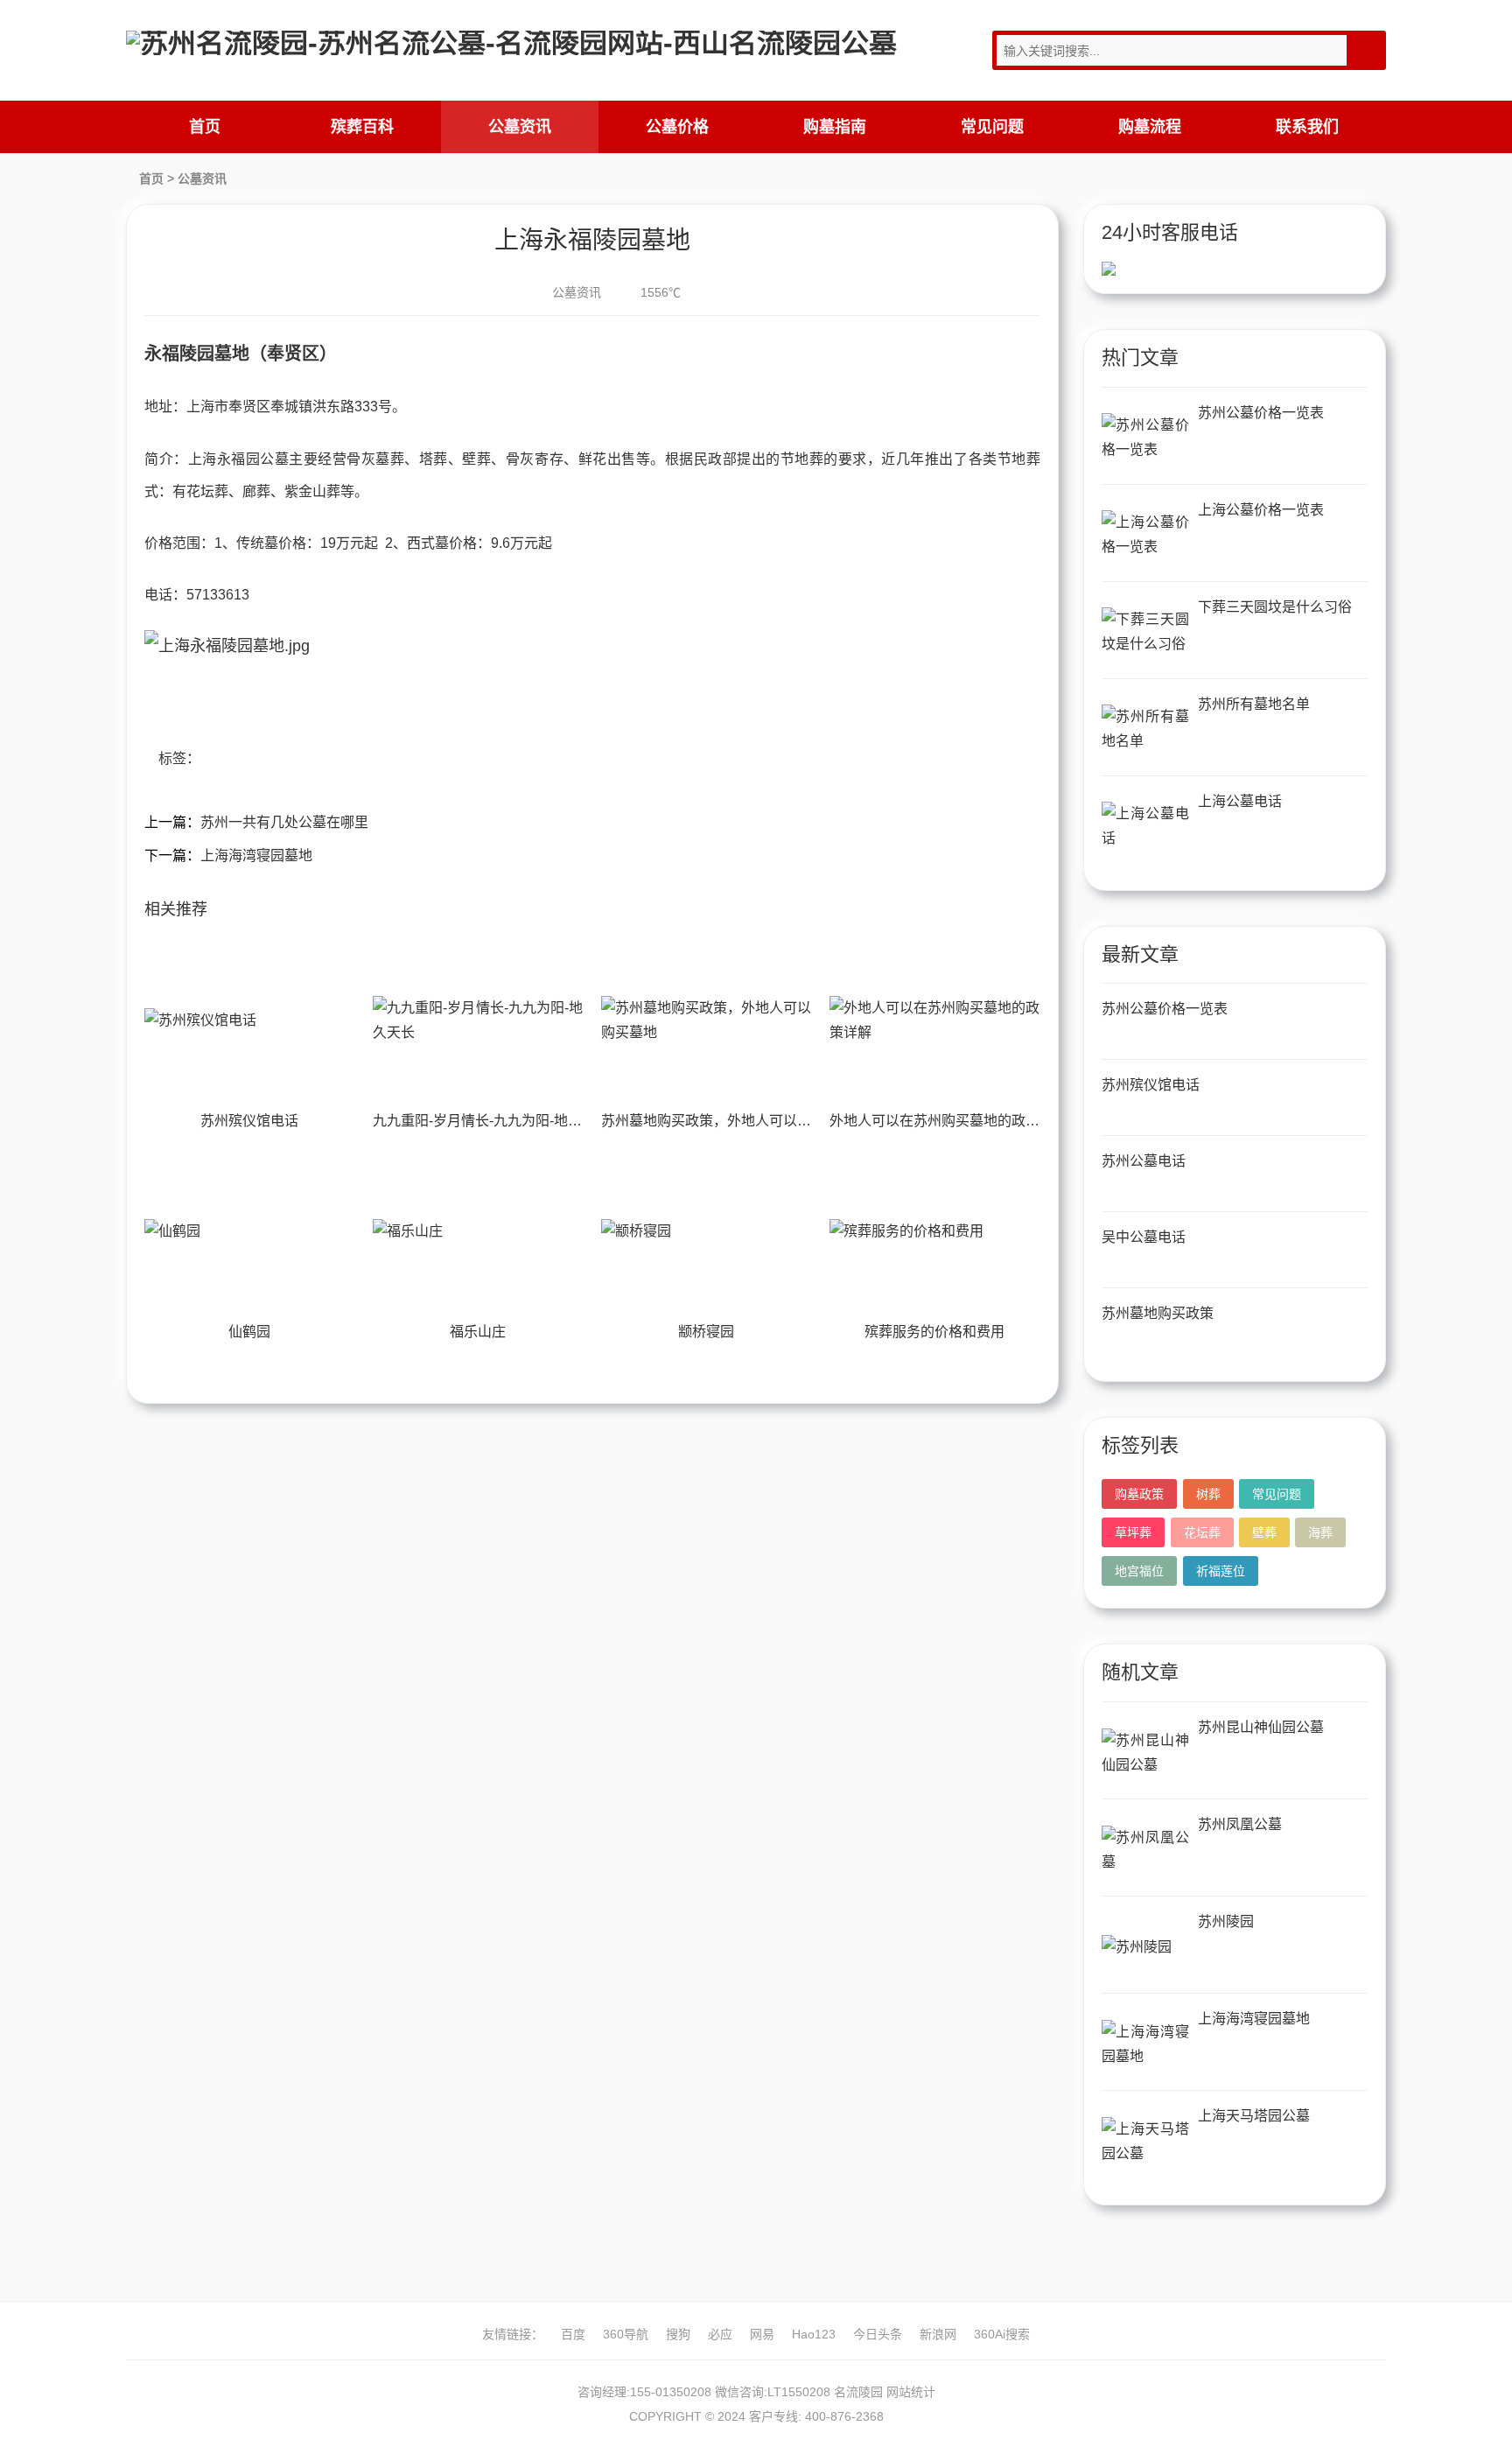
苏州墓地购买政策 (1158, 1313)
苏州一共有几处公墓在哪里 (284, 822)
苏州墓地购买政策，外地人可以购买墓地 (727, 1121)
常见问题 (992, 127)
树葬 (1208, 1494)
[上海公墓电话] (1145, 827)
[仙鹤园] (249, 1231)
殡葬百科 (362, 127)
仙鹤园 (249, 1332)
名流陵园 (858, 2392)
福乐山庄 (478, 1332)
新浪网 (938, 2334)
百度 (573, 2334)
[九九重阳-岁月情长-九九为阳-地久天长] (478, 1020)
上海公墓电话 (1240, 801)
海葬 (1320, 1532)
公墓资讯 (520, 127)
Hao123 (814, 2334)
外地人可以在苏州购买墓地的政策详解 (948, 1121)
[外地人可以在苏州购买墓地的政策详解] (934, 1020)
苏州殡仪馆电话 (249, 1121)
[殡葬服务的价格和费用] (934, 1231)
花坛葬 (1202, 1532)
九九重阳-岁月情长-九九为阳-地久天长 (491, 1121)
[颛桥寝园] (706, 1231)
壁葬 (1264, 1532)
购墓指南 (835, 127)
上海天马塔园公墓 (1254, 2116)
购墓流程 (1150, 127)
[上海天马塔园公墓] (1145, 2141)
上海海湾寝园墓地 (256, 855)
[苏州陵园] (1145, 1947)
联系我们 (1307, 127)
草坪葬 (1133, 1532)
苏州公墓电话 (1144, 1161)
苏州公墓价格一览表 (1261, 413)
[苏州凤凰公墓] (1145, 1850)
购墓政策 (1139, 1494)
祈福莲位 (1221, 1571)
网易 (762, 2334)
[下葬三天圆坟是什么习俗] (1145, 632)
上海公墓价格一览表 (1261, 510)
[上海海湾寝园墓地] (1145, 2044)
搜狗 (678, 2334)
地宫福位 (1139, 1571)
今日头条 (878, 2334)
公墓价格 (677, 127)
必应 (720, 2334)
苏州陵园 (1226, 1921)
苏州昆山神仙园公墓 (1261, 1727)
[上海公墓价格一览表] (1145, 535)
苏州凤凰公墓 (1240, 1824)
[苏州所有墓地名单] (1145, 729)
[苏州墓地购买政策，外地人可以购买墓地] (706, 1020)
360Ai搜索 (1002, 2334)
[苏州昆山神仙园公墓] (1145, 1753)
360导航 (626, 2334)
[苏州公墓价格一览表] (1145, 438)
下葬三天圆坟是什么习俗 (1275, 607)
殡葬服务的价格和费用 (934, 1332)
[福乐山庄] (478, 1231)
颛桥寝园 (706, 1332)
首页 (205, 127)
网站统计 (911, 2392)
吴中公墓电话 (1144, 1237)
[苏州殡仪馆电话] (249, 1020)
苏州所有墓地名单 (1254, 704)
